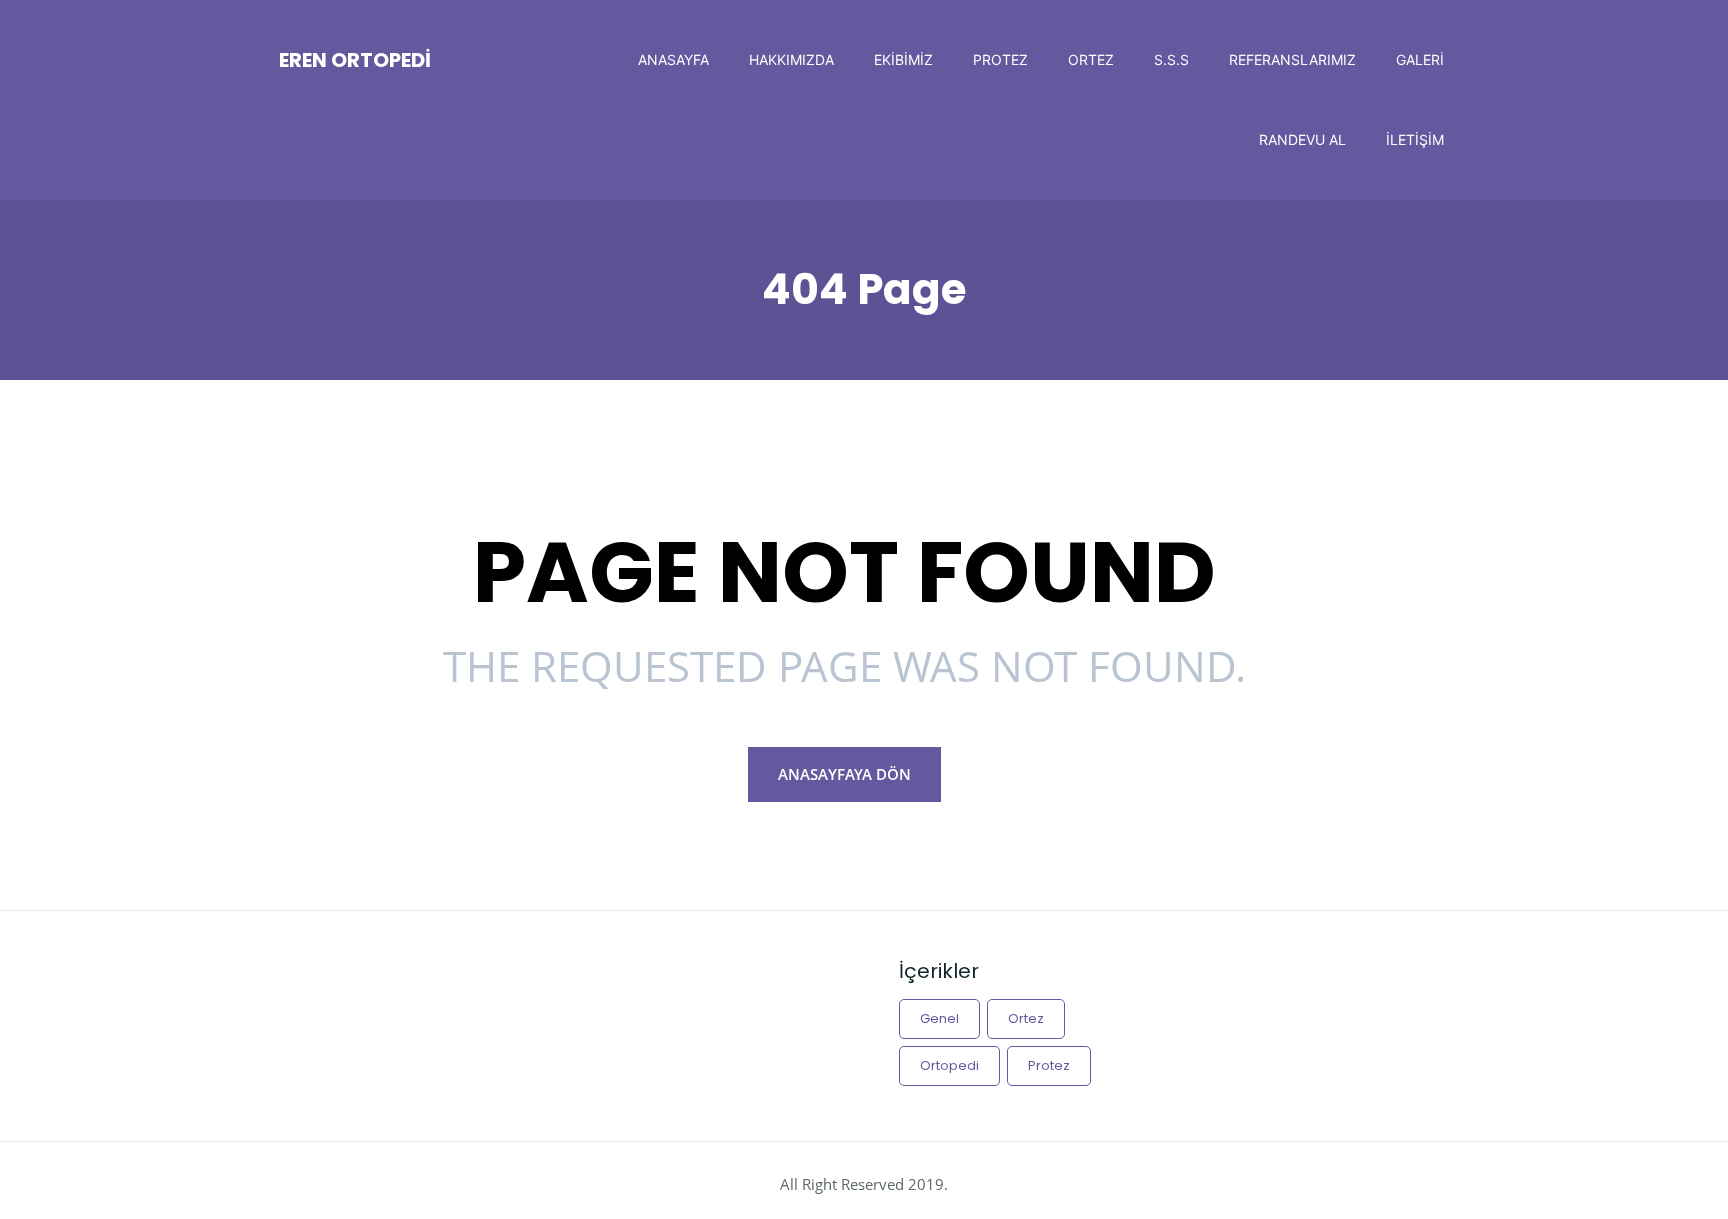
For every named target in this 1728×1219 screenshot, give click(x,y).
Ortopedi (949, 1065)
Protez (1000, 59)
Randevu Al (1302, 139)
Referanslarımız (1292, 59)
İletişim (1415, 139)
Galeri (1420, 59)
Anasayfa (673, 59)
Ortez (1091, 59)
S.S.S (1171, 59)
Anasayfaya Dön (844, 774)
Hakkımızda (791, 59)
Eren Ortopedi (355, 60)
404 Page (864, 289)
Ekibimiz (903, 59)
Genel (939, 1018)
